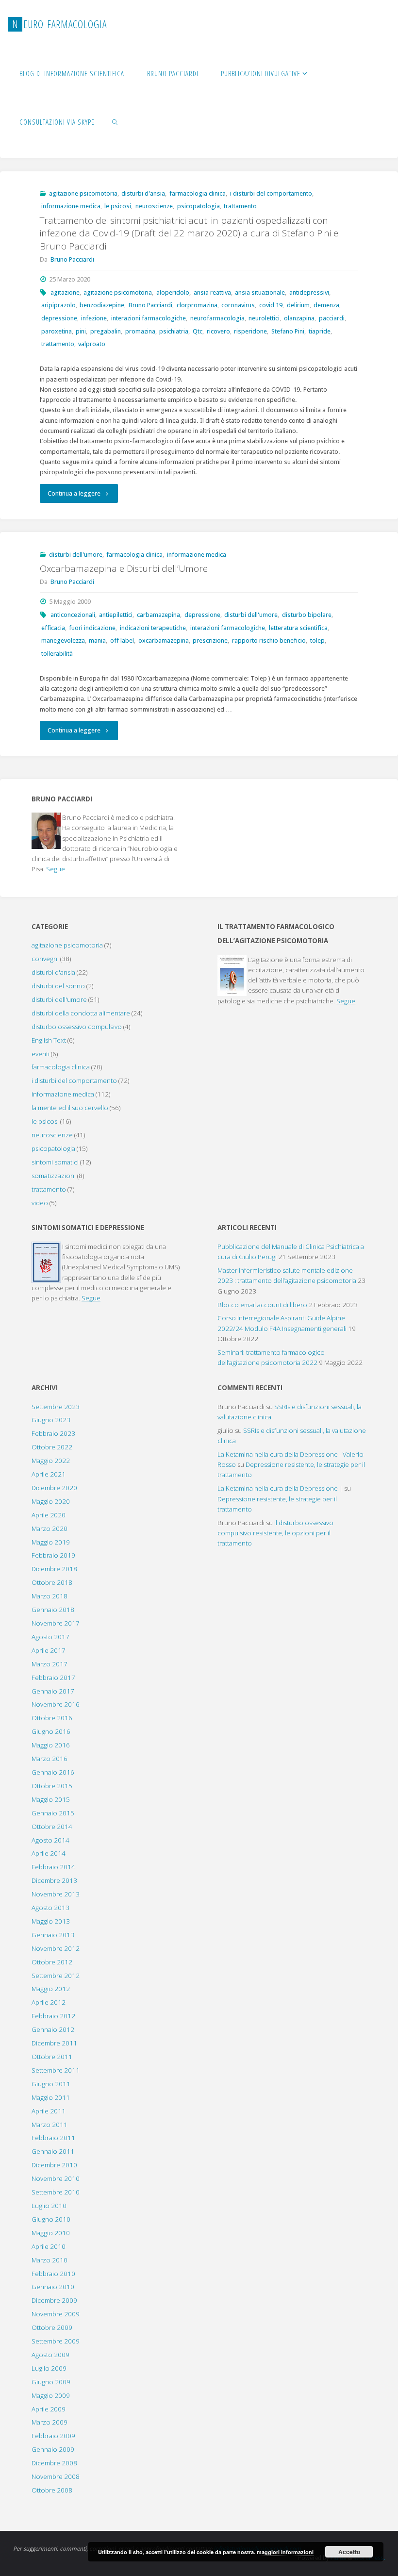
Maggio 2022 (51, 1461)
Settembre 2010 (56, 2192)
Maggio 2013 (51, 1921)
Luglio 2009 (49, 2368)
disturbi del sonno (58, 986)
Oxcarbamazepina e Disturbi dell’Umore (124, 568)
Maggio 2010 (51, 2233)
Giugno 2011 (51, 2084)
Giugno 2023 (51, 1420)
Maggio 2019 (51, 1542)
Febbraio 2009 (53, 2436)
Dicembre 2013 (54, 1880)
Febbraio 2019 (53, 1555)
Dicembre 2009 (54, 2300)
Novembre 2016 (56, 1704)
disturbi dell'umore (76, 555)
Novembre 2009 (56, 2314)
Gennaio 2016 (53, 1772)
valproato (92, 344)
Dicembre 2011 (54, 2043)
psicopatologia (199, 206)
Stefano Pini (288, 331)
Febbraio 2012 (53, 2016)
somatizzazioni (54, 1176)
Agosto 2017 (50, 1637)
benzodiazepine (102, 305)
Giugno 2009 (51, 2382)
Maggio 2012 (51, 1989)
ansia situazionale (260, 292)
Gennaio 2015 (53, 1813)
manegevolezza (63, 640)
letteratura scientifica (298, 628)
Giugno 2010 (51, 2219)
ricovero (218, 331)
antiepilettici (116, 615)
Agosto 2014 (50, 1840)
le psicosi (118, 206)
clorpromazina (197, 305)
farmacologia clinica (198, 193)
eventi (41, 1054)
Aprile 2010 (49, 2246)
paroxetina (57, 331)
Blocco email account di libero (262, 1305)
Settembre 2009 (56, 2341)
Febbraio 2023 (53, 1433)
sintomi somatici (55, 1162)
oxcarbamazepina (164, 640)
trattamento (240, 206)
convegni (45, 959)
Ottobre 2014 (52, 1827)
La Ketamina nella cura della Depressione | (280, 1488)
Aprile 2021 (49, 1474)
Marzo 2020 (50, 1529)
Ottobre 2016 (52, 1718)
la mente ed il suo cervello (70, 1108)
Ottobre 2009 (52, 2327)
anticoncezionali (73, 615)
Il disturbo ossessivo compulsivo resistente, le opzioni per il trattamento (275, 1533)
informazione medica (71, 206)
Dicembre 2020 (54, 1488)
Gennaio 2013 (53, 1935)
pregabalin (106, 331)
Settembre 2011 (56, 2070)
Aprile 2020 (49, 1515)
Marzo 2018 (50, 1596)
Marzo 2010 (50, 2260)
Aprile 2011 (49, 2111)
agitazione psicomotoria (83, 193)
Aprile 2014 (49, 1853)
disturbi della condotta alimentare (81, 1013)
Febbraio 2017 (53, 1678)
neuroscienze (154, 206)
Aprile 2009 (49, 2409)
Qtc (198, 331)
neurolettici (264, 318)
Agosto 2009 (50, 2355)
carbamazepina (158, 615)
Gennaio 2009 (53, 2449)
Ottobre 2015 (52, 1786)
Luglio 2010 (49, 2206)
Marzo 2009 (50, 2422)
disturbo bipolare (307, 615)
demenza (326, 305)
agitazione (65, 292)
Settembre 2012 (56, 1976)
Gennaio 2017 (53, 1691)
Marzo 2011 (50, 2125)
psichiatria (174, 331)
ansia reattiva (212, 292)
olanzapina (299, 318)
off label (122, 640)
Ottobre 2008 (52, 2490)
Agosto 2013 (50, 1908)
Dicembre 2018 (54, 1569)
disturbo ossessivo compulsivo (77, 1027)
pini (81, 331)
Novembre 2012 (56, 1948)
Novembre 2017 (56, 1623)
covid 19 (271, 305)
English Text (49, 1040)
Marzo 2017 (50, 1664)
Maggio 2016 (51, 1745)
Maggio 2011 (51, 2097)
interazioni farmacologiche (149, 318)
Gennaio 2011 (53, 2151)
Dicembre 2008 (54, 2463)
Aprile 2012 (49, 2002)
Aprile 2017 (49, 1650)
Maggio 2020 (51, 1501)
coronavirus (238, 305)
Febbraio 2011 (53, 2138)
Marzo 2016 (50, 1759)
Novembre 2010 (56, 2178)
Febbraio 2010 (53, 2274)
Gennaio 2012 (53, 2029)
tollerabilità (57, 654)
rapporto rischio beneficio (269, 640)
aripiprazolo (58, 305)
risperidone (250, 331)
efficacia (53, 628)
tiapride (320, 331)
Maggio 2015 (51, 1799)
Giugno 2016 (51, 1731)
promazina (140, 331)
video (40, 1203)
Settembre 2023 (56, 1407)
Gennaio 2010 (53, 2287)
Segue (56, 869)
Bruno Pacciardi (150, 305)
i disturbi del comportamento (271, 193)
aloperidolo (173, 292)
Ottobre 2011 (52, 2057)
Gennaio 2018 (53, 1610)
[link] (115, 121)
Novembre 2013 (56, 1894)
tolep (317, 640)
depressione (59, 318)
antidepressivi (309, 292)
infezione (94, 318)
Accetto (349, 2552)
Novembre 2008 (56, 2476)
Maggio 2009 (51, 2395)
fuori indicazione (92, 628)
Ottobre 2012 (52, 1962)
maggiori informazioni (285, 2552)
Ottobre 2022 (52, 1447)
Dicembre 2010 (54, 2165)
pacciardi (332, 318)
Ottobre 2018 (52, 1582)
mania (97, 640)
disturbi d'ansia (143, 193)
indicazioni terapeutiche (153, 628)
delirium (298, 305)
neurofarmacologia (217, 318)
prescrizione (210, 640)
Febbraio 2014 (53, 1867)
